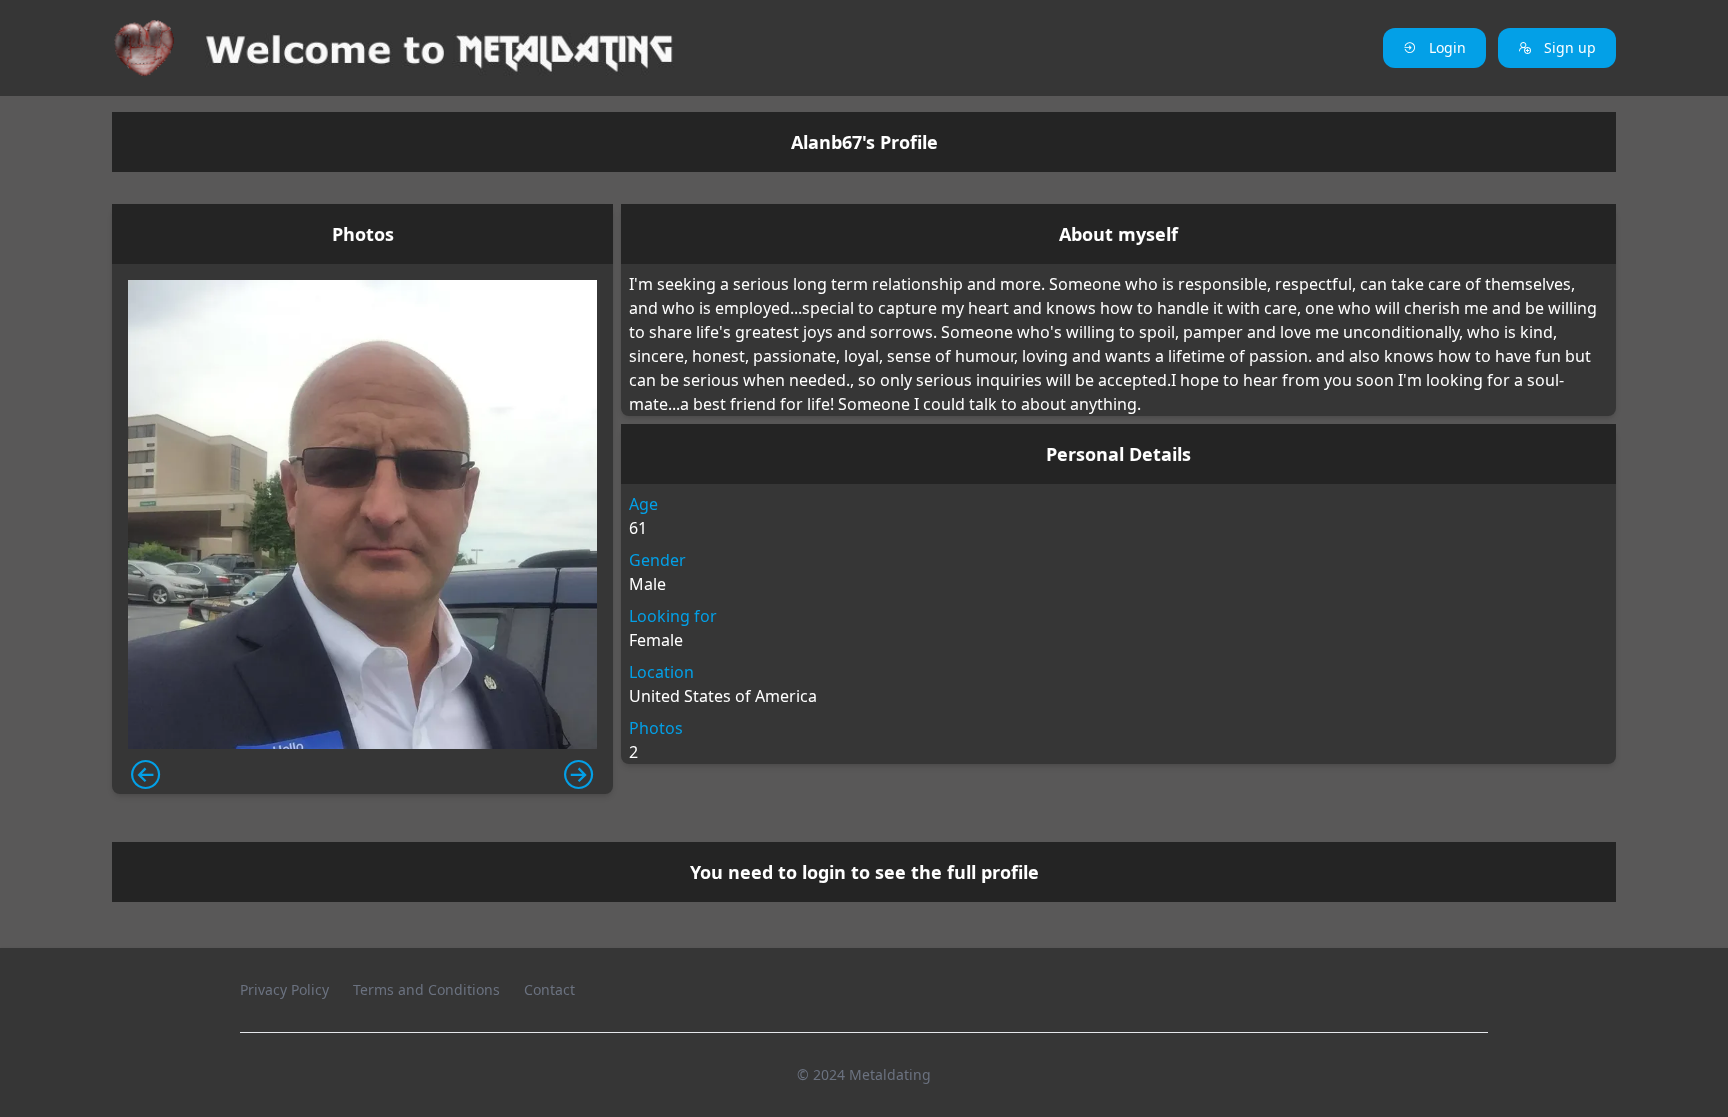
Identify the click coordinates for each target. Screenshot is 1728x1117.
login (824, 872)
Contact (549, 989)
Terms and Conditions (426, 989)
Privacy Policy (284, 989)
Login (1445, 47)
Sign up (1568, 47)
